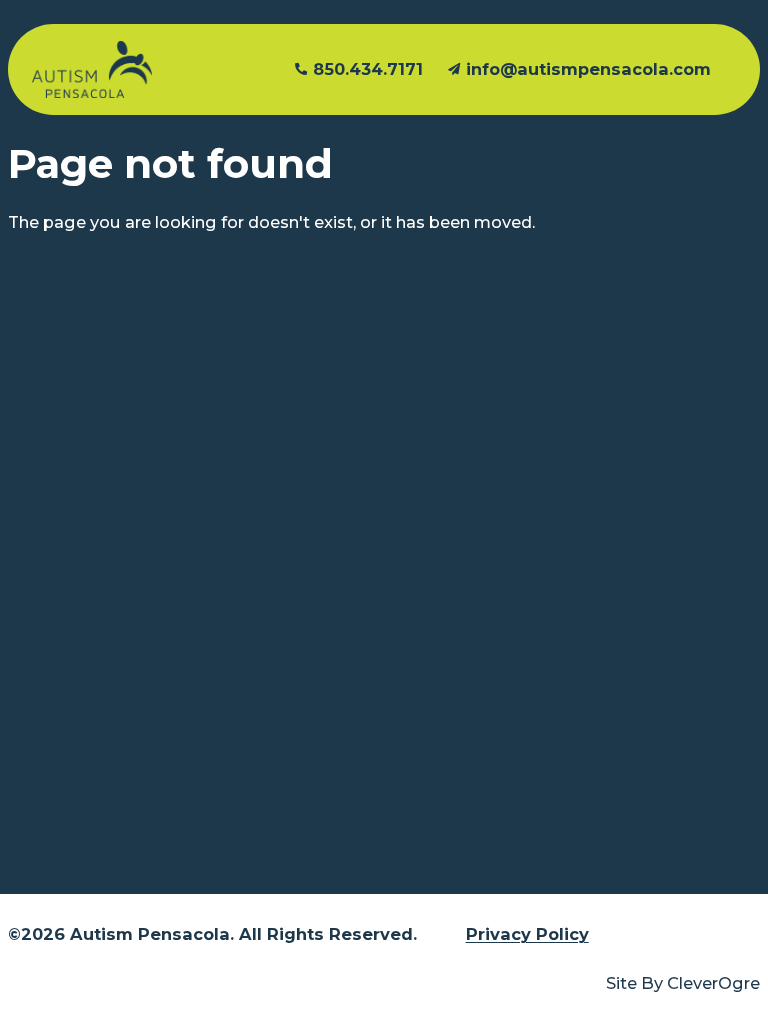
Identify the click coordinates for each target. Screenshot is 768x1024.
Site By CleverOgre (683, 983)
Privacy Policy (527, 934)
